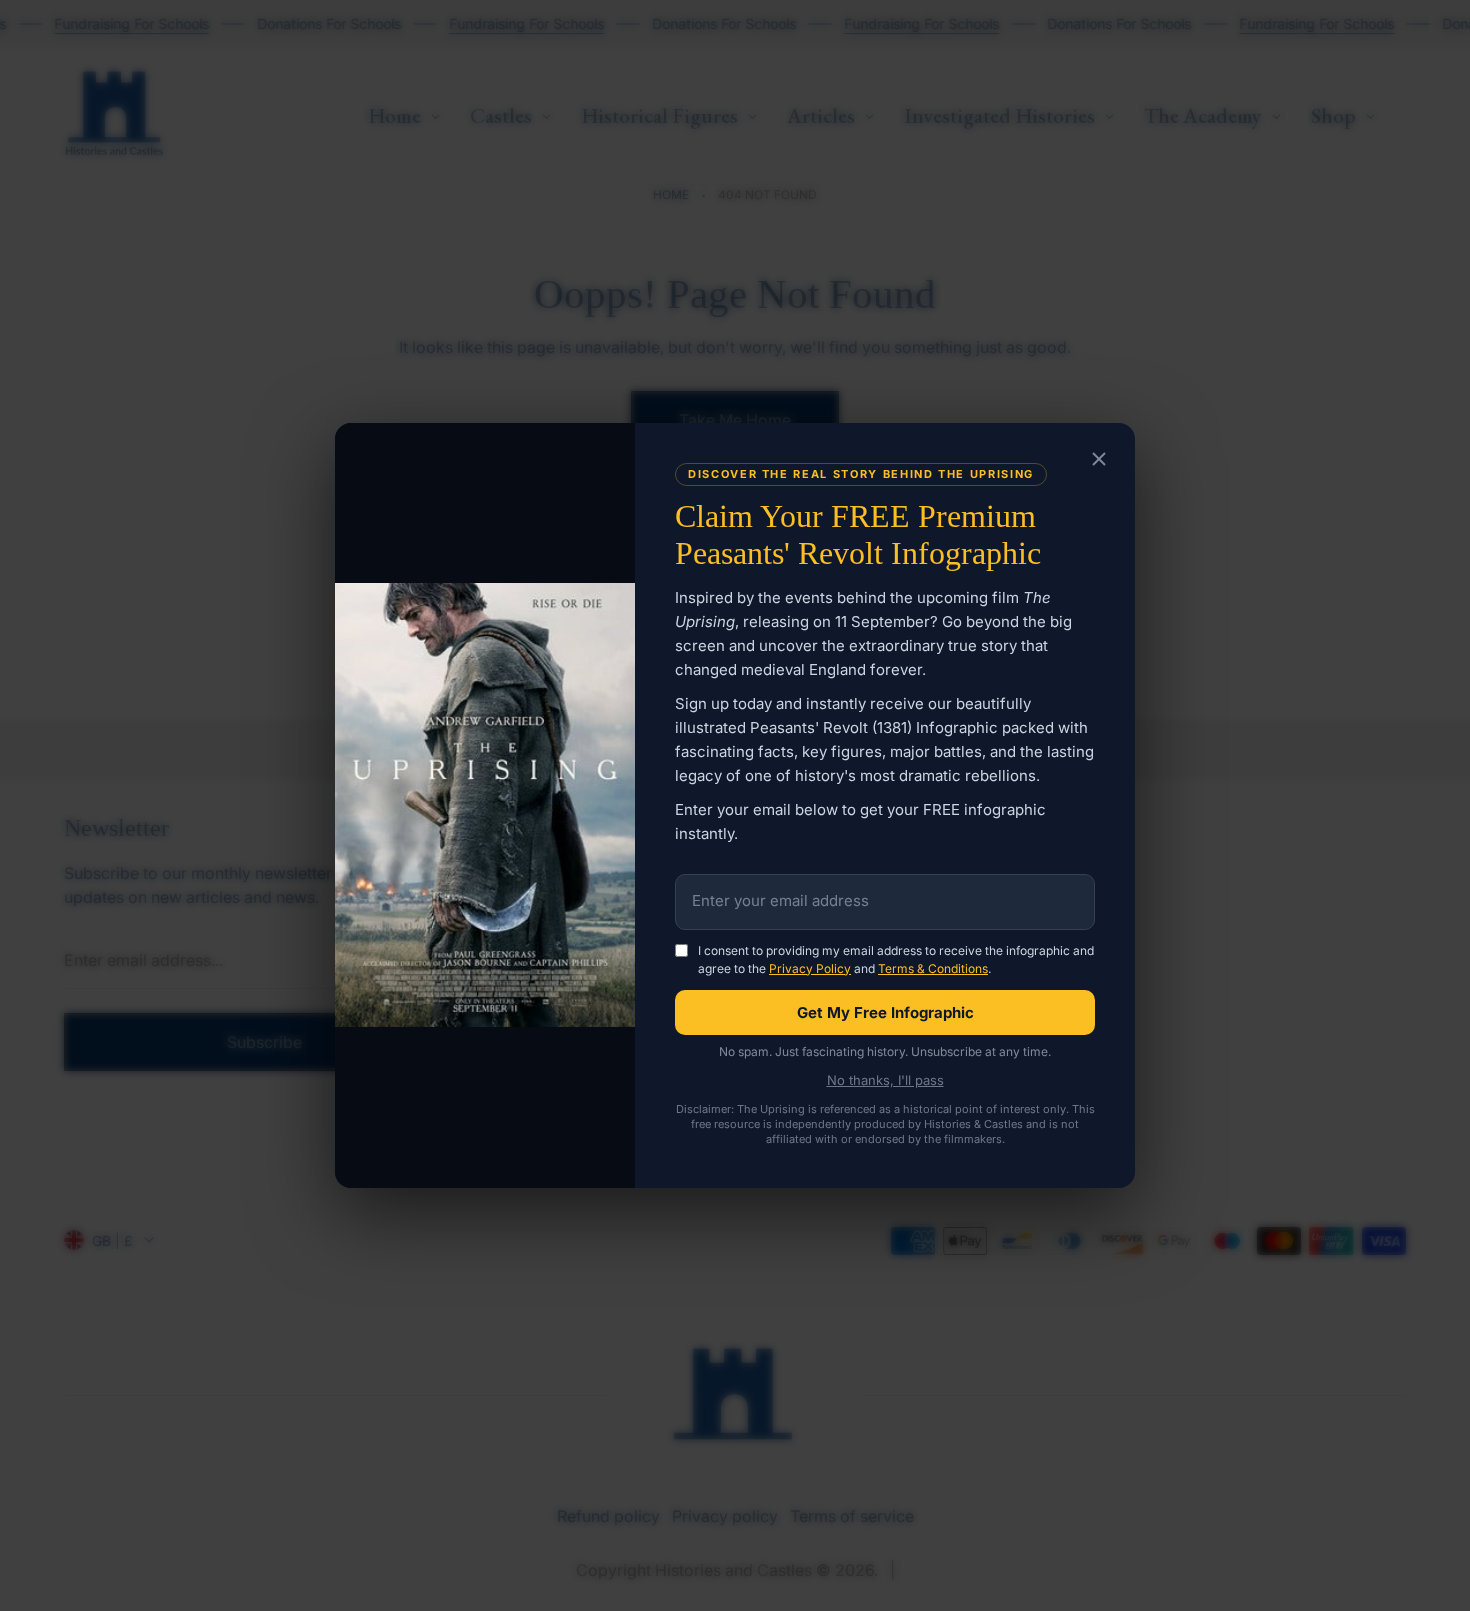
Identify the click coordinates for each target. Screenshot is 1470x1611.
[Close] (1099, 460)
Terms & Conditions (933, 968)
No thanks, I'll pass (885, 1080)
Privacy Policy (810, 968)
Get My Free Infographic (885, 1012)
